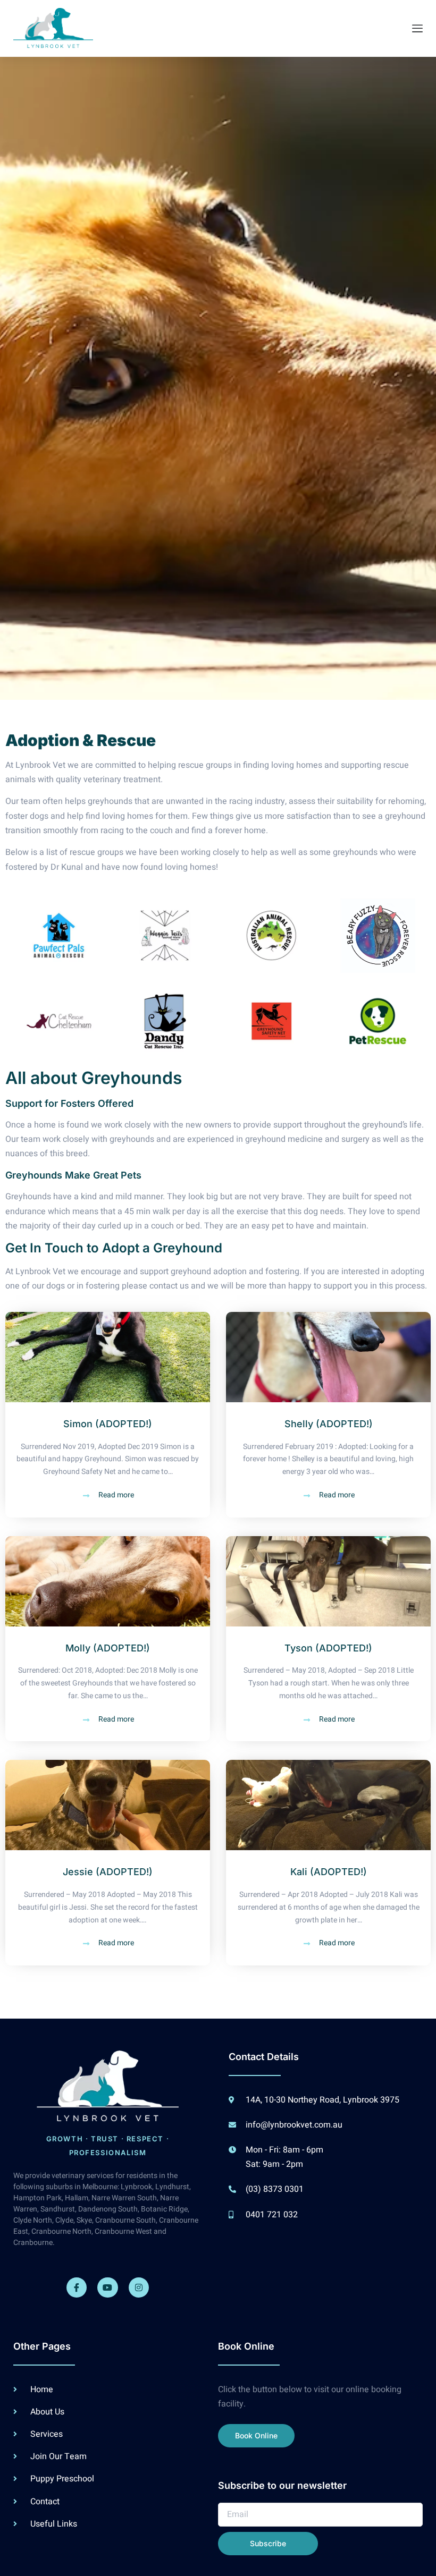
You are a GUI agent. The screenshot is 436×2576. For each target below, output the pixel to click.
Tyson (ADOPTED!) (328, 1648)
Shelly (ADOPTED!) (329, 1424)
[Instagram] (139, 2287)
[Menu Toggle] (417, 28)
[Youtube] (107, 2287)
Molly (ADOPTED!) (108, 1648)
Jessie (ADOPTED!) (108, 1872)
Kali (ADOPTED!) (329, 1872)
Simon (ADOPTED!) (108, 1424)
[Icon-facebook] (77, 2287)
